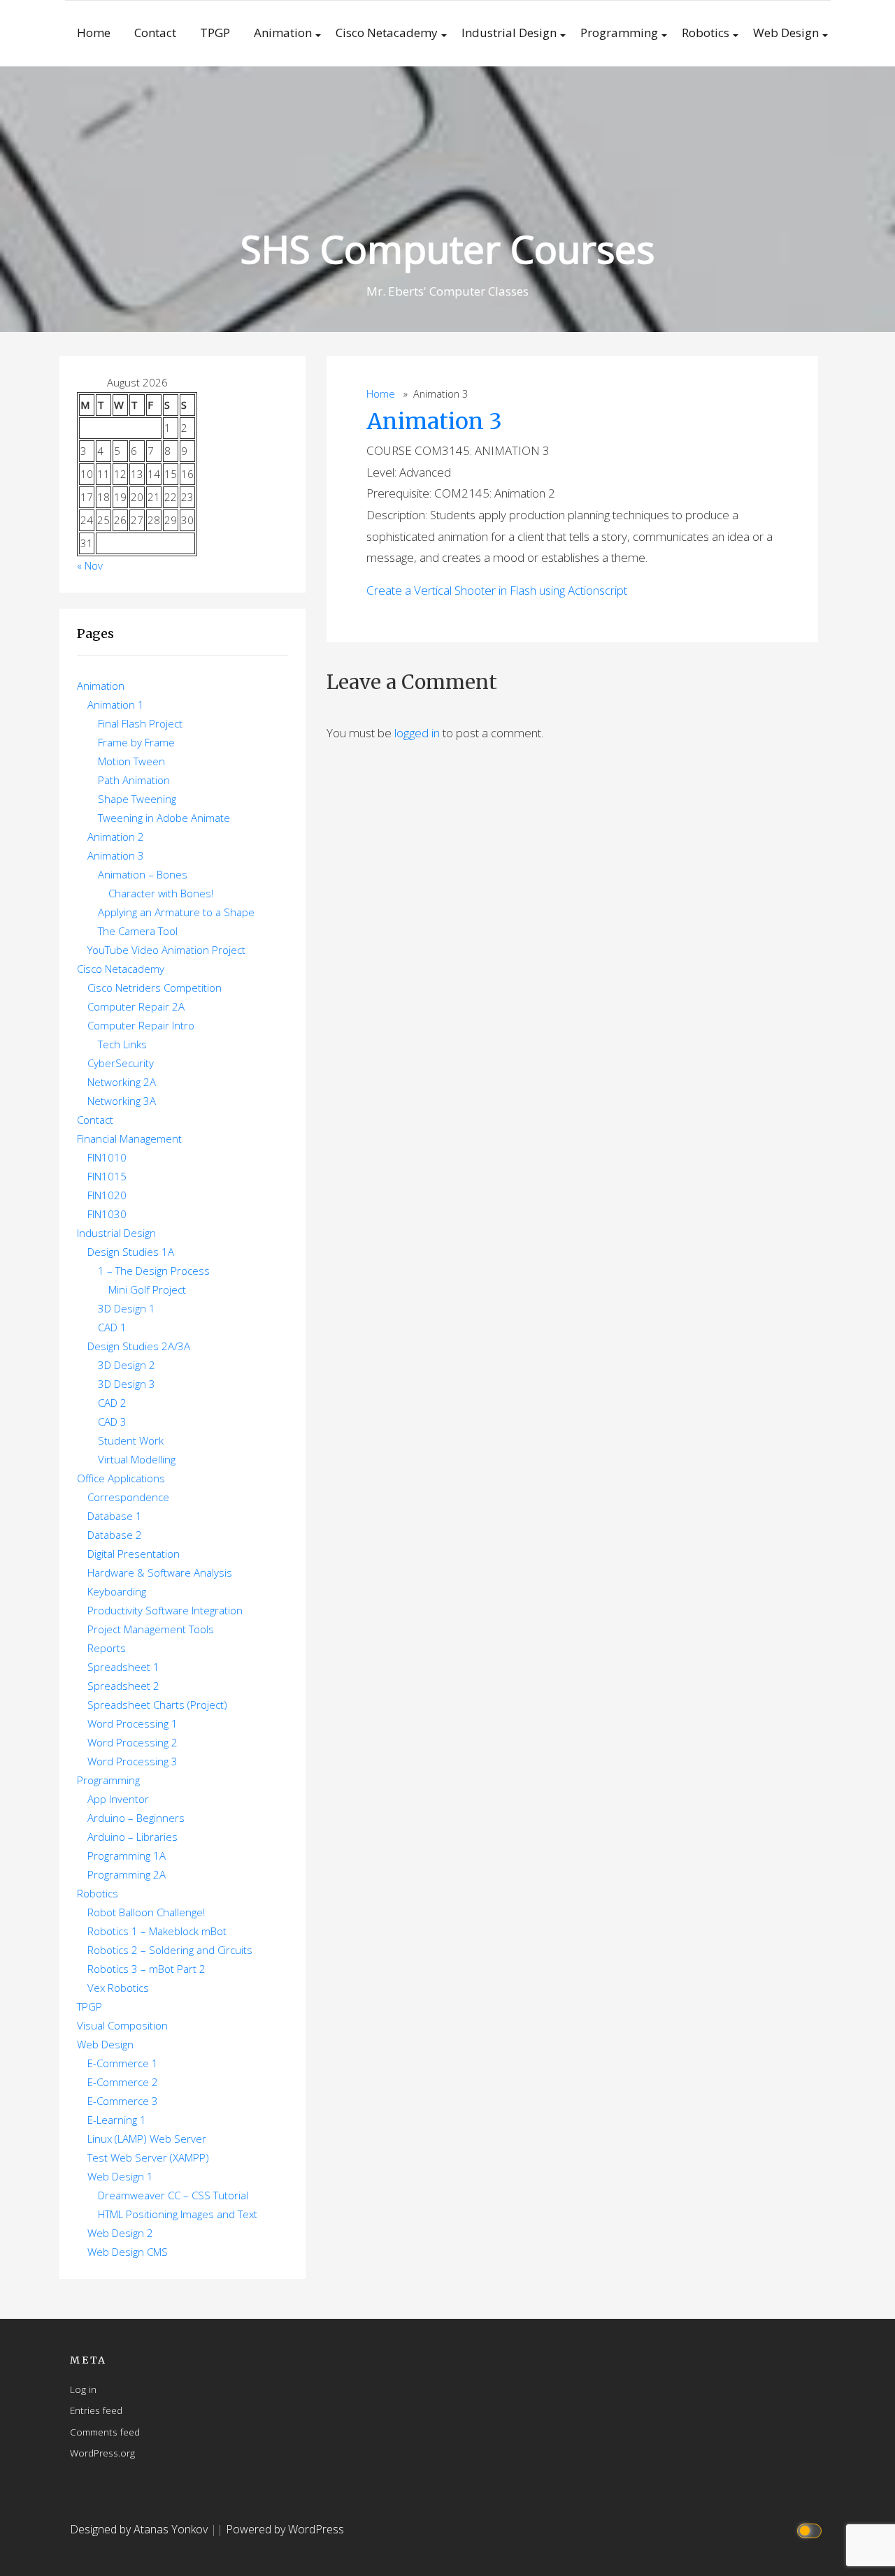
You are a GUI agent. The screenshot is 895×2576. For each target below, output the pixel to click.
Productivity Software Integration (165, 1610)
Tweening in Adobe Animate (164, 818)
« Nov (90, 565)
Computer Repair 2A (136, 1006)
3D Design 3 (127, 1384)
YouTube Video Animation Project (166, 950)
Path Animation (134, 780)
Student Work (131, 1440)
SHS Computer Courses (447, 248)
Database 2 (115, 1535)
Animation (283, 32)
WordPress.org (102, 2453)
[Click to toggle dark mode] (811, 2530)
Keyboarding (117, 1591)
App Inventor (118, 1799)
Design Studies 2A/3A (139, 1346)
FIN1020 (107, 1195)
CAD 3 (112, 1421)
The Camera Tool (138, 931)
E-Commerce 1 (123, 2063)
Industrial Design (509, 32)
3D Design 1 (127, 1308)
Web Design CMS (128, 2252)
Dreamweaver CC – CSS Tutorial (173, 2195)
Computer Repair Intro (141, 1025)
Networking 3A (122, 1101)
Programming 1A (127, 1855)
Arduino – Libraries (133, 1837)
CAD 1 (112, 1327)
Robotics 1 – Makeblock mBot (157, 1931)
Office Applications (121, 1478)
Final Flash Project (140, 723)
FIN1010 (107, 1157)
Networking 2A (122, 1082)
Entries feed (96, 2410)
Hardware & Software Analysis (160, 1572)
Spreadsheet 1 (123, 1667)
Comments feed (105, 2432)
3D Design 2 (127, 1365)
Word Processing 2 (133, 1742)
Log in (83, 2389)
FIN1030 (107, 1214)
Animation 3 (434, 421)
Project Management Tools (151, 1629)
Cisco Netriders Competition (155, 987)
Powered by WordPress (285, 2529)
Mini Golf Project (147, 1289)
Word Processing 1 (133, 1723)
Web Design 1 (120, 2176)
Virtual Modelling (137, 1459)
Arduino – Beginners (136, 1818)
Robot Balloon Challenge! (146, 1912)
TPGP (215, 32)
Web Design (786, 32)
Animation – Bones (143, 874)
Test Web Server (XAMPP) (148, 2157)
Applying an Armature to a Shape (176, 912)
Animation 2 (116, 837)
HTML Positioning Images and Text (178, 2214)
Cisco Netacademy (387, 32)
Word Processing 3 (133, 1761)
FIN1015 (107, 1176)
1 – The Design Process (154, 1271)
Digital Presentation (134, 1554)
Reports (107, 1648)
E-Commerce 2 (123, 2082)
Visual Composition (122, 2025)
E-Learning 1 (117, 2120)
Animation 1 (116, 704)
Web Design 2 (120, 2233)
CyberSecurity (121, 1063)
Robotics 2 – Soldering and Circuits (170, 1950)
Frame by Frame (136, 742)
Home (94, 32)
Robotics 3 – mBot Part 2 (146, 1969)
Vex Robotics (118, 1988)
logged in (417, 733)
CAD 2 (112, 1403)
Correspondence (128, 1497)
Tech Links (122, 1044)
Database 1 (115, 1516)
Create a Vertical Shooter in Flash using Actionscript (497, 590)
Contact (155, 32)
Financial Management (129, 1138)
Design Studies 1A (131, 1252)
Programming (619, 32)
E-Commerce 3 (123, 2101)
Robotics (706, 32)
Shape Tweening (137, 799)
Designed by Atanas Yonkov (140, 2529)
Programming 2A (127, 1874)
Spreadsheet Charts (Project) (157, 1705)
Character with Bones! (161, 893)
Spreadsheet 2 (123, 1686)
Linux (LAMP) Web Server (147, 2139)
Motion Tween (131, 761)
